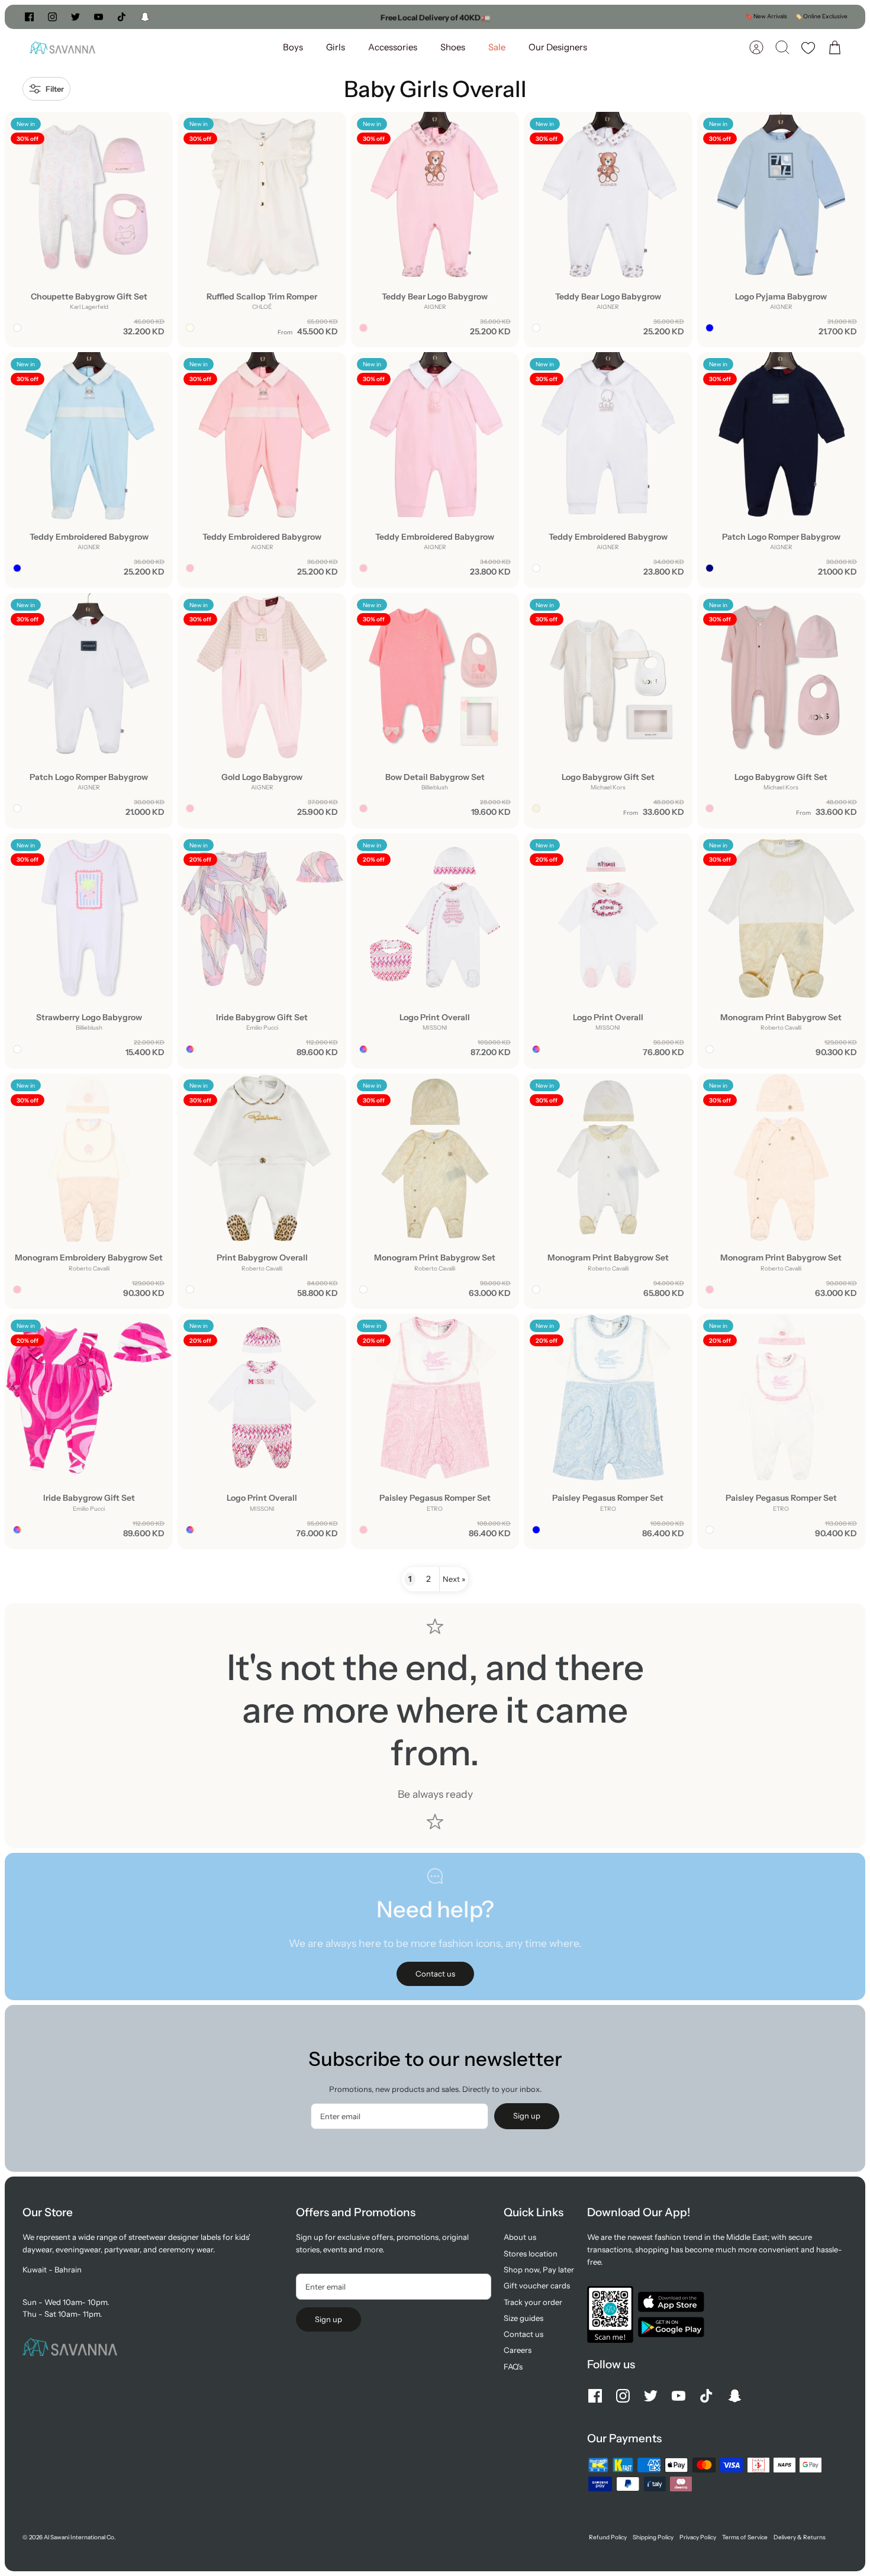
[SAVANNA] (62, 48)
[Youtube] (99, 17)
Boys (293, 47)
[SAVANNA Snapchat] (145, 17)
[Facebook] (29, 17)
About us (520, 2237)
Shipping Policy (653, 2537)
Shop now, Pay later (539, 2269)
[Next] (566, 17)
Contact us (523, 2334)
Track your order (533, 2302)
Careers (518, 2350)
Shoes (453, 47)
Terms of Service (745, 2537)
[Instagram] (52, 17)
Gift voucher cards (537, 2285)
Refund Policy (608, 2537)
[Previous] (304, 17)
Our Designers (558, 47)
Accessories (393, 47)
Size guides (523, 2318)
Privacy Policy (698, 2537)
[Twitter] (75, 17)
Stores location (531, 2253)
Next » (454, 1579)
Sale (497, 47)
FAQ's (513, 2367)
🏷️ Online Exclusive (821, 16)
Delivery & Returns (800, 2537)
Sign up (527, 2116)
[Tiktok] (122, 17)
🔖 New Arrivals (766, 16)
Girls (336, 47)
